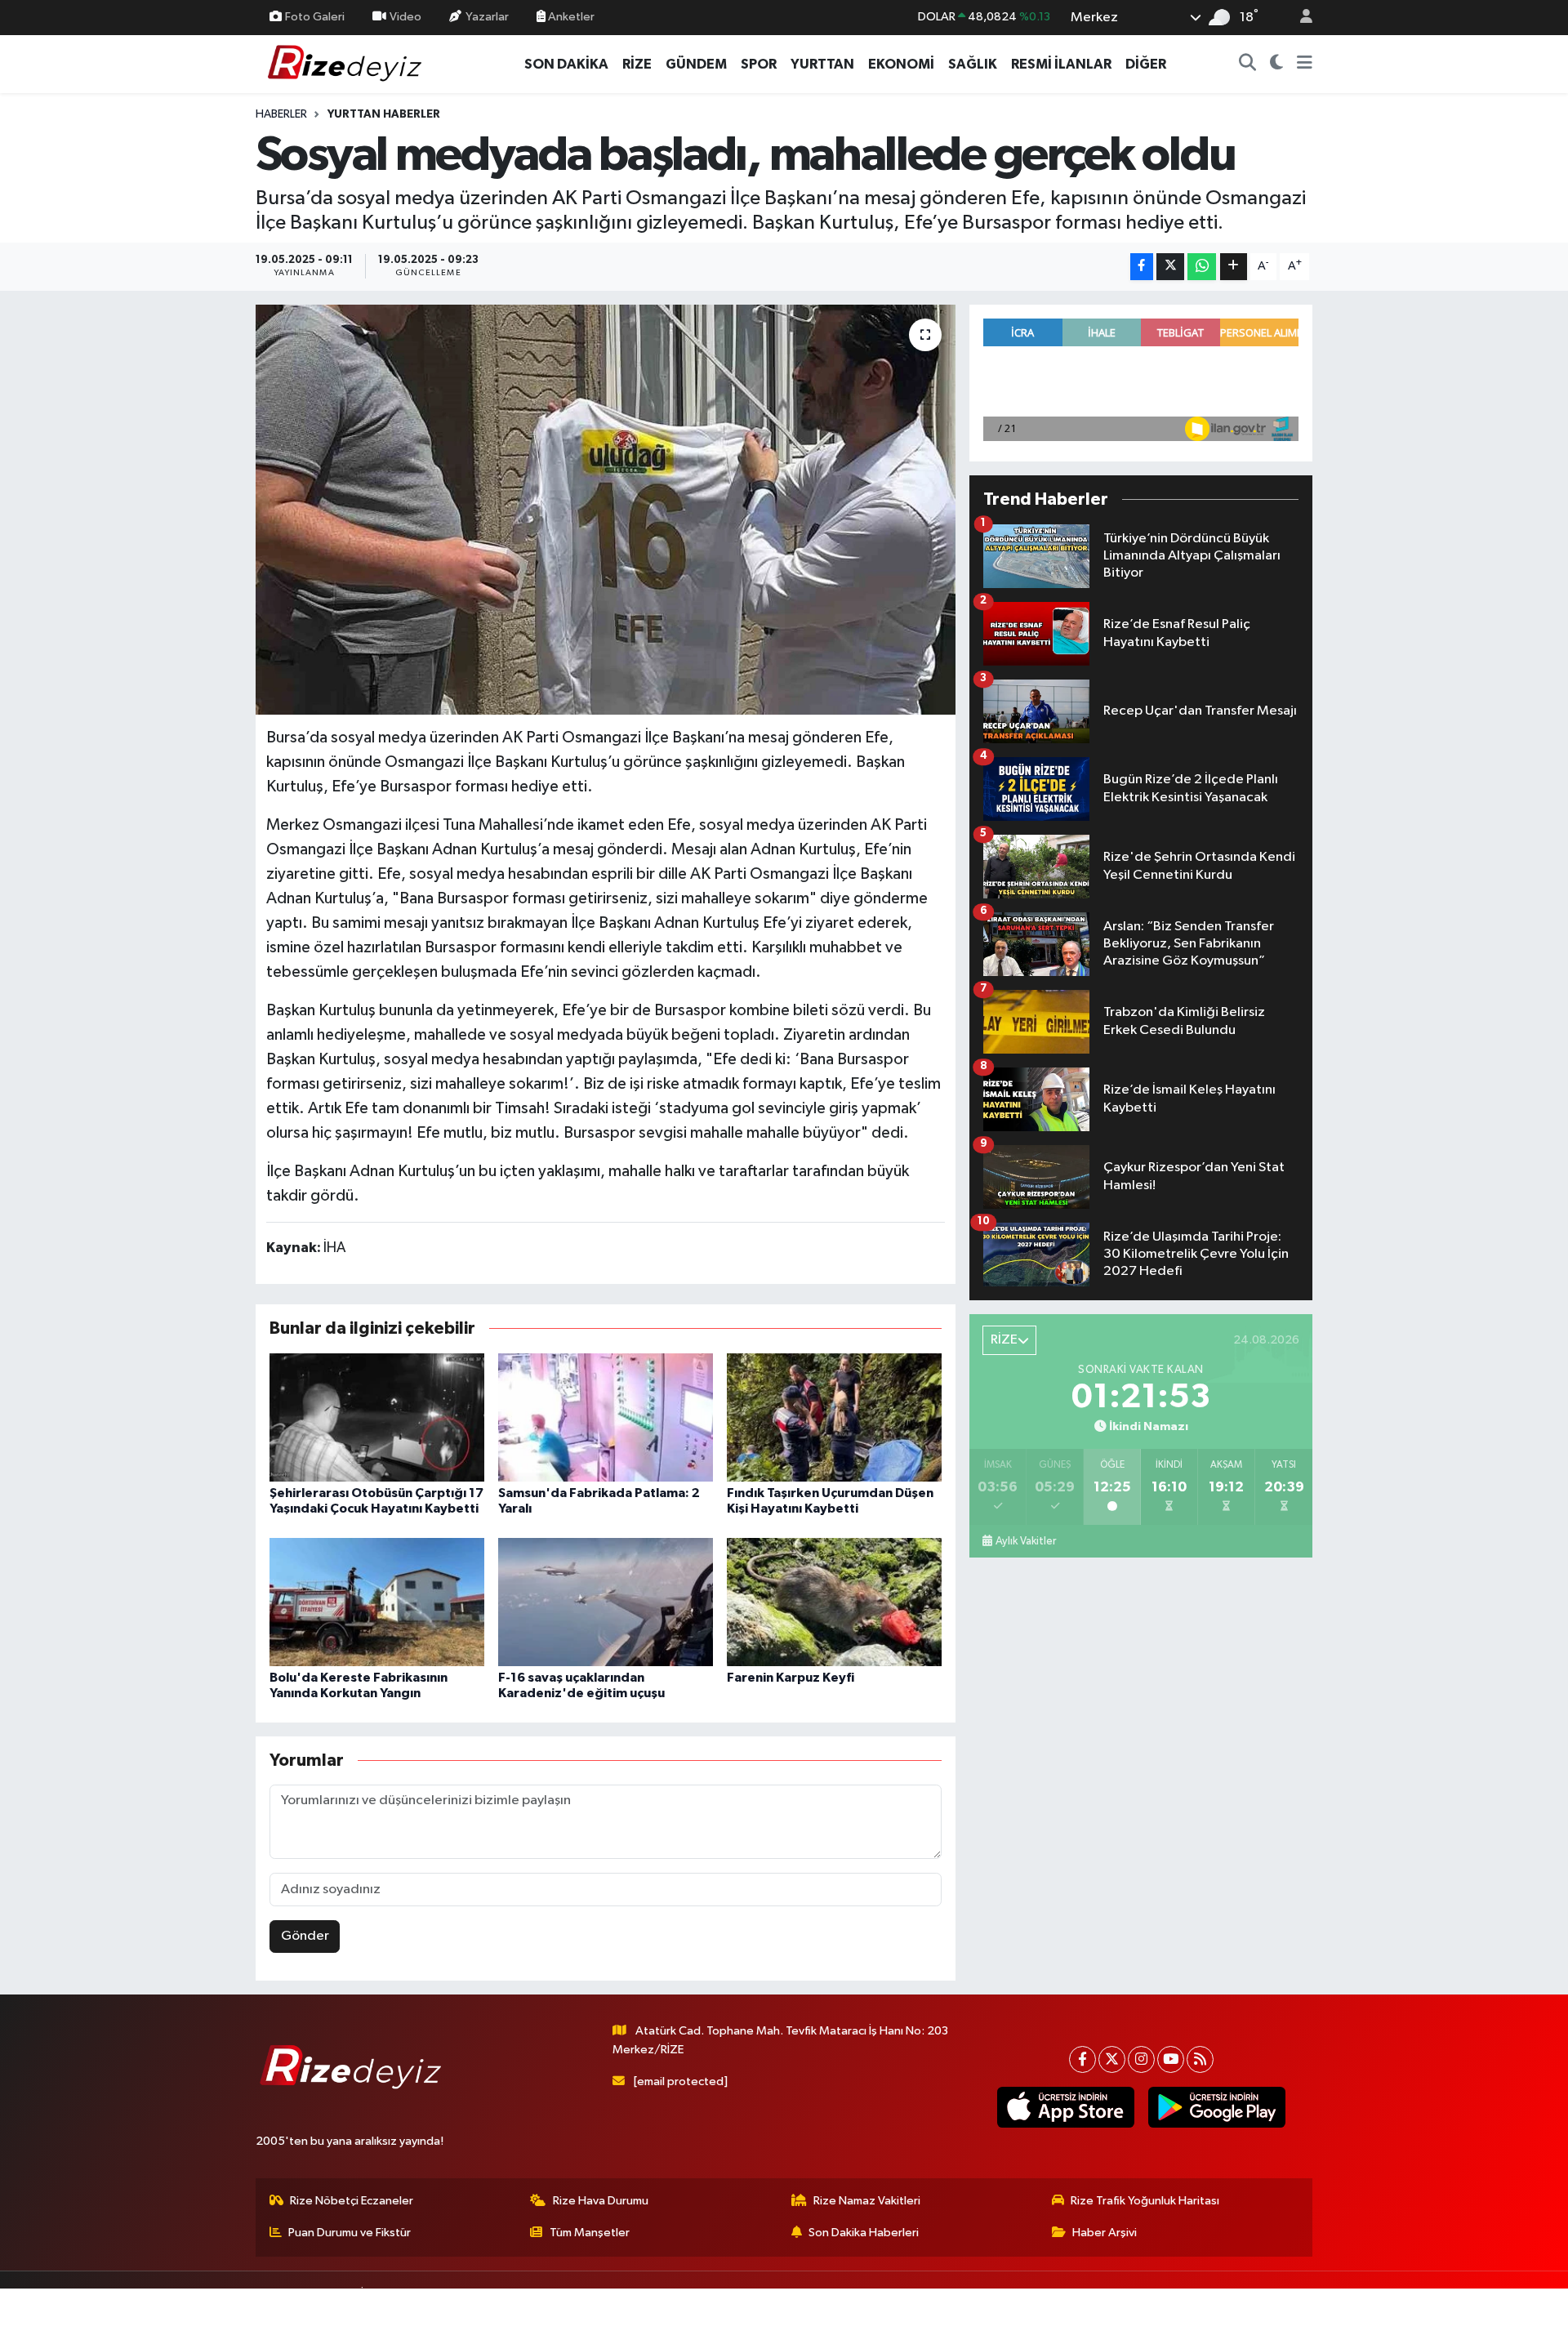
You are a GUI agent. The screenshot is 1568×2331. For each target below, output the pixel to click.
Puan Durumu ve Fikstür (350, 2233)
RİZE (637, 64)
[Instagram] (1141, 2059)
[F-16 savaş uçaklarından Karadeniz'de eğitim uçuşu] (606, 1602)
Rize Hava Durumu (601, 2201)
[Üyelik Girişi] (1299, 18)
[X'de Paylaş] (1170, 267)
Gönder (305, 1936)
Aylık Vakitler (1026, 1541)
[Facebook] (1082, 2059)
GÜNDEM (696, 64)
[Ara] (1248, 65)
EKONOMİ (901, 64)
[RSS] (1200, 2059)
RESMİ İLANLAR (1061, 64)
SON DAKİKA (566, 64)
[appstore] (1065, 2107)
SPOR (759, 64)
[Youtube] (1171, 2059)
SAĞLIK (973, 64)
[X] (1112, 2059)
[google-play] (1216, 2107)
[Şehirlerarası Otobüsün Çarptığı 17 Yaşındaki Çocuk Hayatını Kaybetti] (377, 1417)
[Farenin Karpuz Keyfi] (834, 1602)
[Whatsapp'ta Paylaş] (1202, 267)
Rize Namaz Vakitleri (867, 2201)
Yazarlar (487, 17)
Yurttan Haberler (384, 114)
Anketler (570, 17)
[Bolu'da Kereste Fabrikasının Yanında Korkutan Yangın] (377, 1602)
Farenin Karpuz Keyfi (791, 1678)
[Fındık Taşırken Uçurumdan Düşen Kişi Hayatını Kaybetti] (834, 1417)
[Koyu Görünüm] (1277, 65)
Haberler (281, 114)
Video (405, 17)
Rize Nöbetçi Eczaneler (352, 2201)
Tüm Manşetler (590, 2233)
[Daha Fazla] (1234, 267)
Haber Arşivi (1105, 2233)
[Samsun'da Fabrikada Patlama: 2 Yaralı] (606, 1417)
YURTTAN (822, 64)
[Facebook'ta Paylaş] (1142, 267)
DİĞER (1146, 64)
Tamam (1298, 2308)
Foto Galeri (315, 17)
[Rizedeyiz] (347, 63)
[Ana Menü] (1305, 65)
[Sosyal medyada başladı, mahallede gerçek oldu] (606, 510)
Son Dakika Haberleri (864, 2233)
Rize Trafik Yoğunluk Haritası (1145, 2201)
